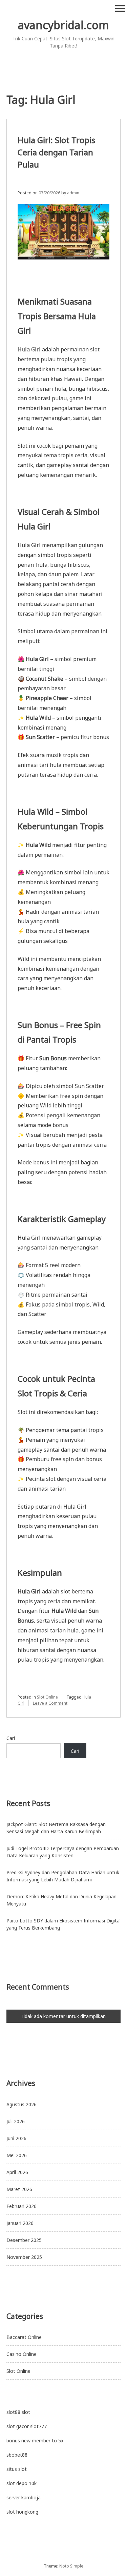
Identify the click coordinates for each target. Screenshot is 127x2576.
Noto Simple (71, 2566)
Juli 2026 (16, 2121)
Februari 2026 (22, 2206)
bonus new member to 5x (35, 2441)
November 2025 (24, 2257)
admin (73, 193)
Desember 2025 (24, 2240)
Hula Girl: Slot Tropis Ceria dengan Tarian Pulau (56, 152)
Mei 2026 (17, 2155)
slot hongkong (22, 2512)
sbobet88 (17, 2455)
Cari (11, 1738)
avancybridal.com (63, 25)
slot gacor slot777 (27, 2426)
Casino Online (22, 2354)
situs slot (17, 2469)
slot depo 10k (22, 2483)
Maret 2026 (19, 2189)
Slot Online (47, 1697)
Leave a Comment (50, 1703)
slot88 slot (18, 2412)
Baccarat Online (24, 2337)
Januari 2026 (20, 2223)
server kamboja (24, 2497)
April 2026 (17, 2172)
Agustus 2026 (22, 2104)
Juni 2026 (16, 2138)
